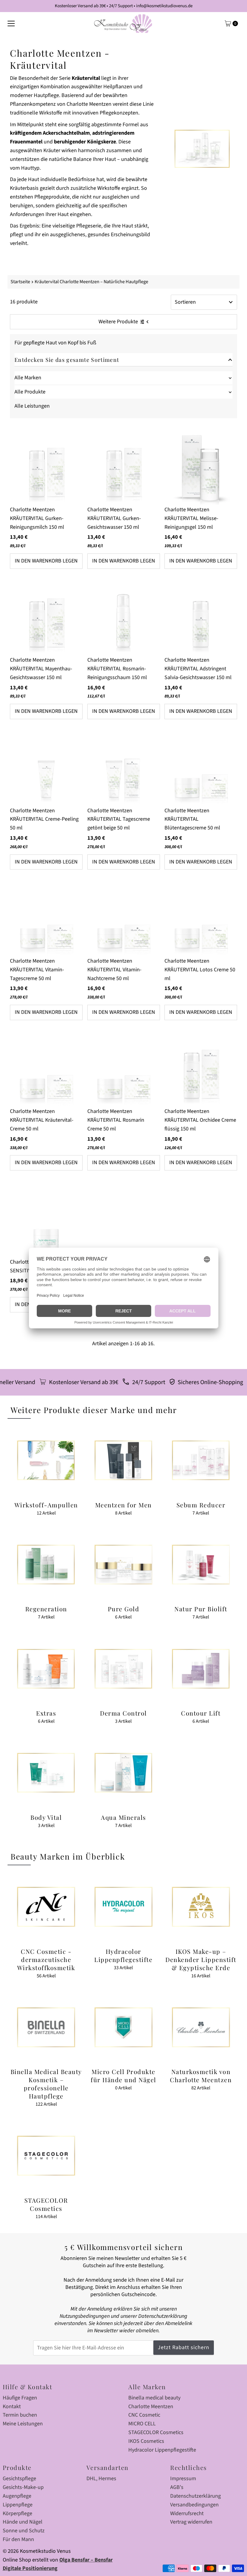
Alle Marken (28, 378)
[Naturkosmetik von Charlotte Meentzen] (201, 2027)
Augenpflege (17, 2496)
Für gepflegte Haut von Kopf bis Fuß (55, 343)
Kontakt (12, 2407)
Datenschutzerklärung (195, 2496)
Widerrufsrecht (187, 2513)
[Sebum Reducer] (201, 1460)
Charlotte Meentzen (151, 2407)
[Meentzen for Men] (124, 1460)
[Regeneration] (46, 1564)
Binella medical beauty (154, 2398)
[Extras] (46, 1669)
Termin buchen (20, 2415)
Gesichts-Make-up (23, 2487)
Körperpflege (17, 2513)
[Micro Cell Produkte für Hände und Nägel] (124, 2027)
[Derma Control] (124, 1669)
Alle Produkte (30, 392)
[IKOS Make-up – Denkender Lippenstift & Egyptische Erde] (201, 1907)
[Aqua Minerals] (124, 1773)
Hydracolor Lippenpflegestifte (162, 2450)
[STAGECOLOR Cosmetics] (46, 2156)
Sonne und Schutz (24, 2531)
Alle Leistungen (32, 406)
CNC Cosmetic (144, 2415)
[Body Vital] (46, 1773)
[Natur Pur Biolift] (201, 1564)
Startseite (20, 282)
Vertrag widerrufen (191, 2522)
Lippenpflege (18, 2505)
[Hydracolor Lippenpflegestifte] (124, 1907)
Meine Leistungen (23, 2424)
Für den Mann (18, 2539)
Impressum (183, 2479)
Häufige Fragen (20, 2398)
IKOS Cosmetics (146, 2441)
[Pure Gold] (124, 1564)
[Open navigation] (11, 24)
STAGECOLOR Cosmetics (156, 2432)
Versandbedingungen (194, 2505)
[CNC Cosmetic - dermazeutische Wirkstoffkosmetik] (46, 1907)
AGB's (177, 2487)
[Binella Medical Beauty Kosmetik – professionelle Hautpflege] (46, 2027)
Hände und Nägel (23, 2522)
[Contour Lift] (201, 1669)
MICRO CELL (142, 2424)
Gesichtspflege (19, 2479)
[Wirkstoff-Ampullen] (46, 1460)
